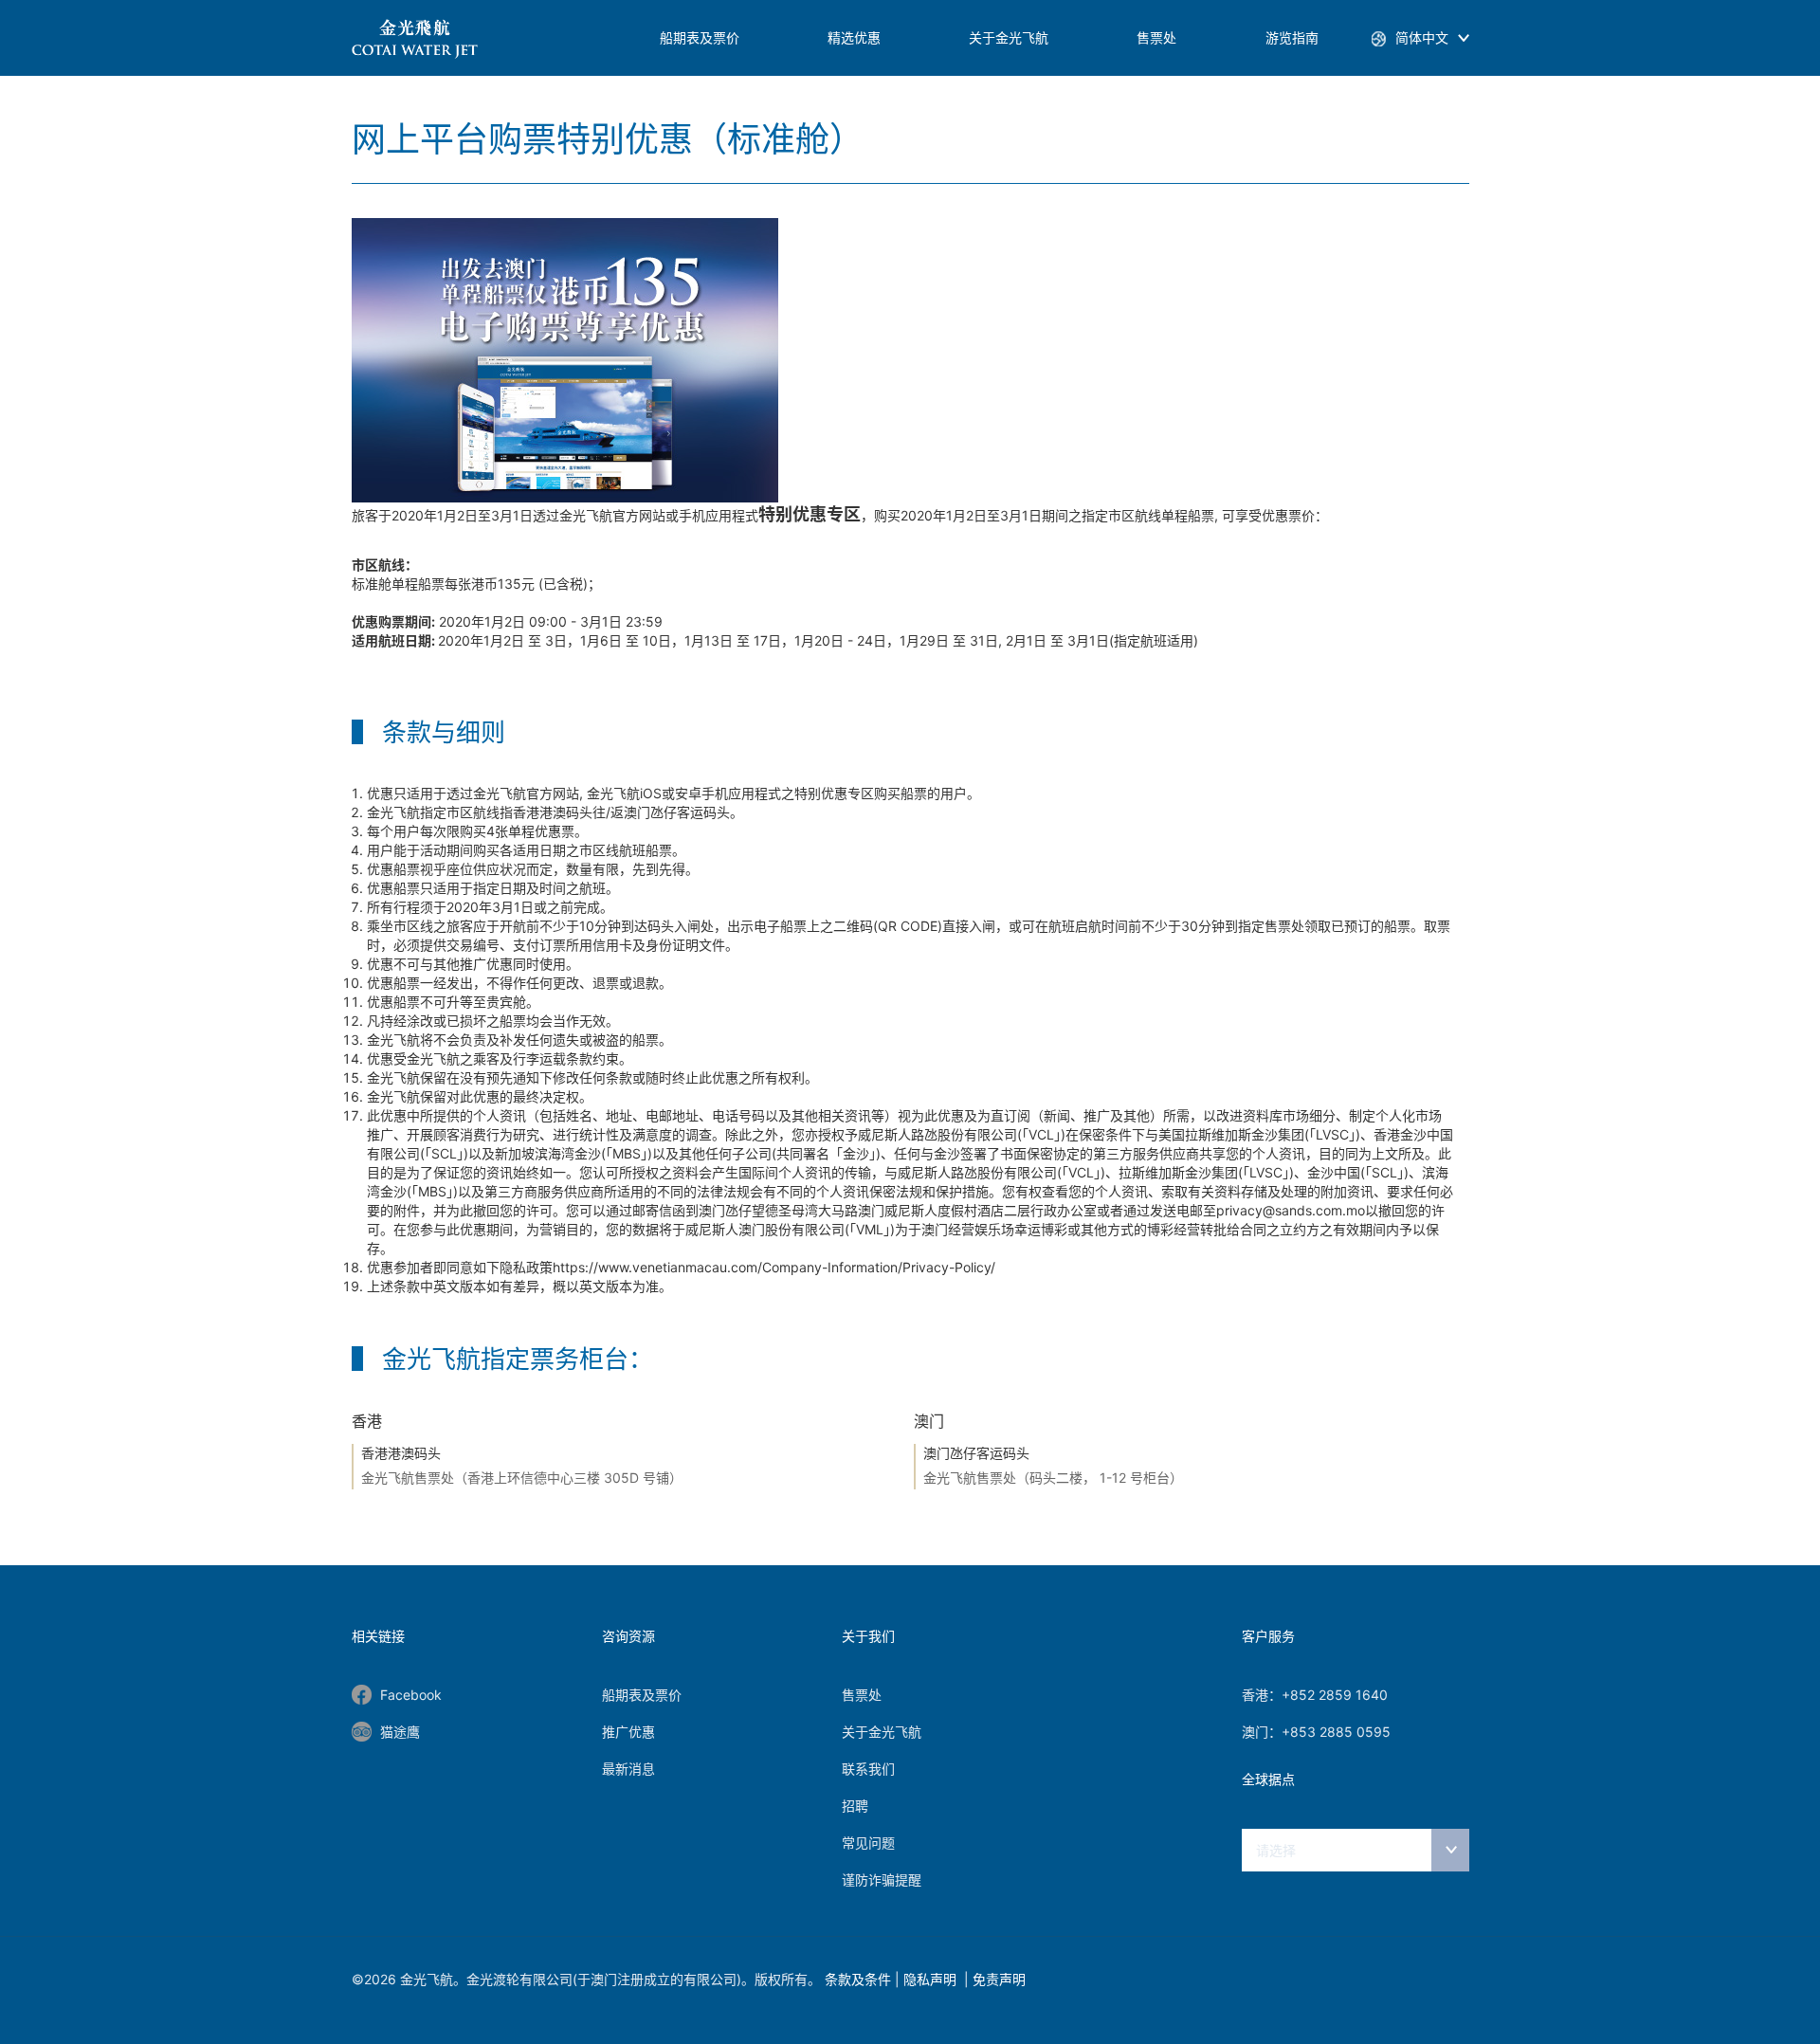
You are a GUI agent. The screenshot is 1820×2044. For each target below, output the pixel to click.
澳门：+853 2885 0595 (1316, 1732)
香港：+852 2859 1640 (1315, 1695)
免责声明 (999, 1979)
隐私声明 (932, 1979)
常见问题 (868, 1843)
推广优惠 (628, 1732)
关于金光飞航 (1009, 37)
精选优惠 (854, 37)
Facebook (411, 1695)
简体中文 (1422, 37)
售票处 (1156, 37)
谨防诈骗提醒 (882, 1880)
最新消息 (628, 1769)
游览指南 (1292, 37)
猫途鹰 (400, 1732)
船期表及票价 (700, 37)
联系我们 (868, 1769)
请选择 (1276, 1850)
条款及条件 (858, 1979)
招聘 (855, 1806)
